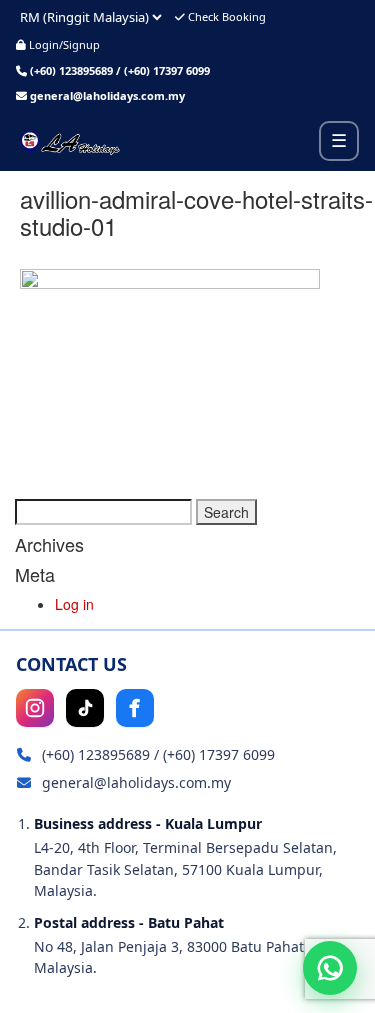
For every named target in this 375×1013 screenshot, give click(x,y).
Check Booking (225, 16)
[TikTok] (85, 708)
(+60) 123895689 (71, 70)
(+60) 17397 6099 (167, 70)
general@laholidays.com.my (107, 95)
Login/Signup (63, 44)
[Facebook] (135, 708)
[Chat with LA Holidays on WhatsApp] (330, 968)
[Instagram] (35, 708)
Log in (74, 604)
